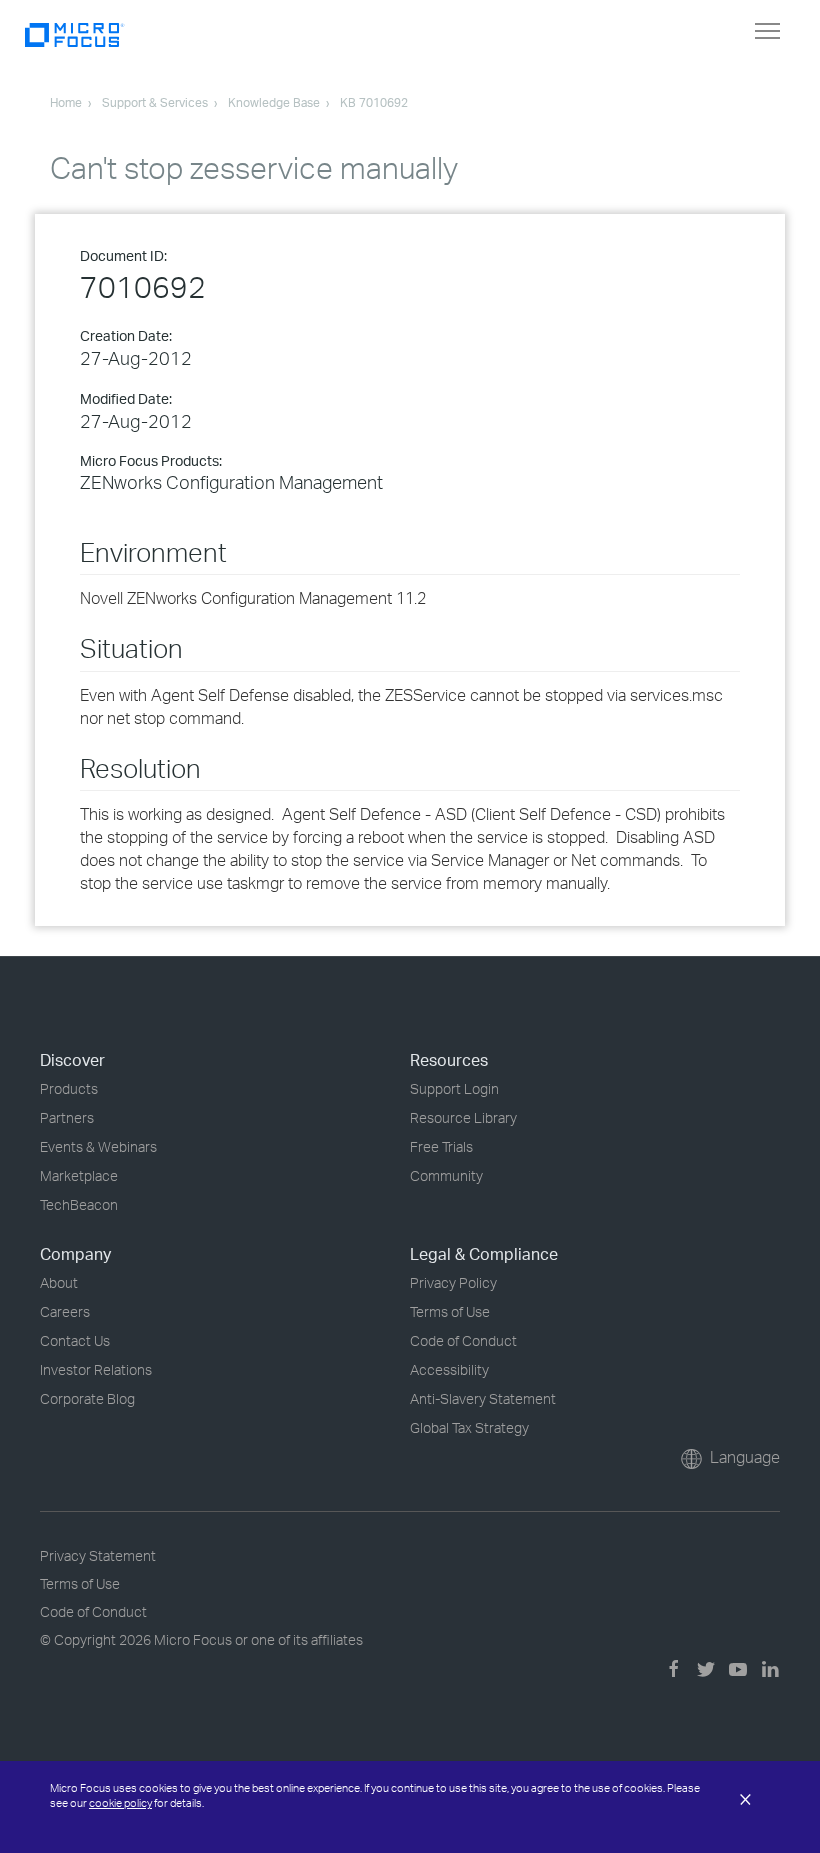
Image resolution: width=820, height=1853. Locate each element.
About (59, 1282)
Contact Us (75, 1340)
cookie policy (120, 1803)
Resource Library (463, 1117)
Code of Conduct (463, 1340)
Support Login (454, 1088)
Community (446, 1175)
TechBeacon (79, 1204)
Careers (65, 1311)
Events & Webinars (98, 1146)
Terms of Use (450, 1311)
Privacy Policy (453, 1282)
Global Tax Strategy (469, 1427)
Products (69, 1088)
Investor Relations (96, 1369)
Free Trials (441, 1146)
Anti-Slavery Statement (483, 1398)
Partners (67, 1117)
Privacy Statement (98, 1555)
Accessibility (449, 1369)
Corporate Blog (87, 1398)
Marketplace (79, 1175)
